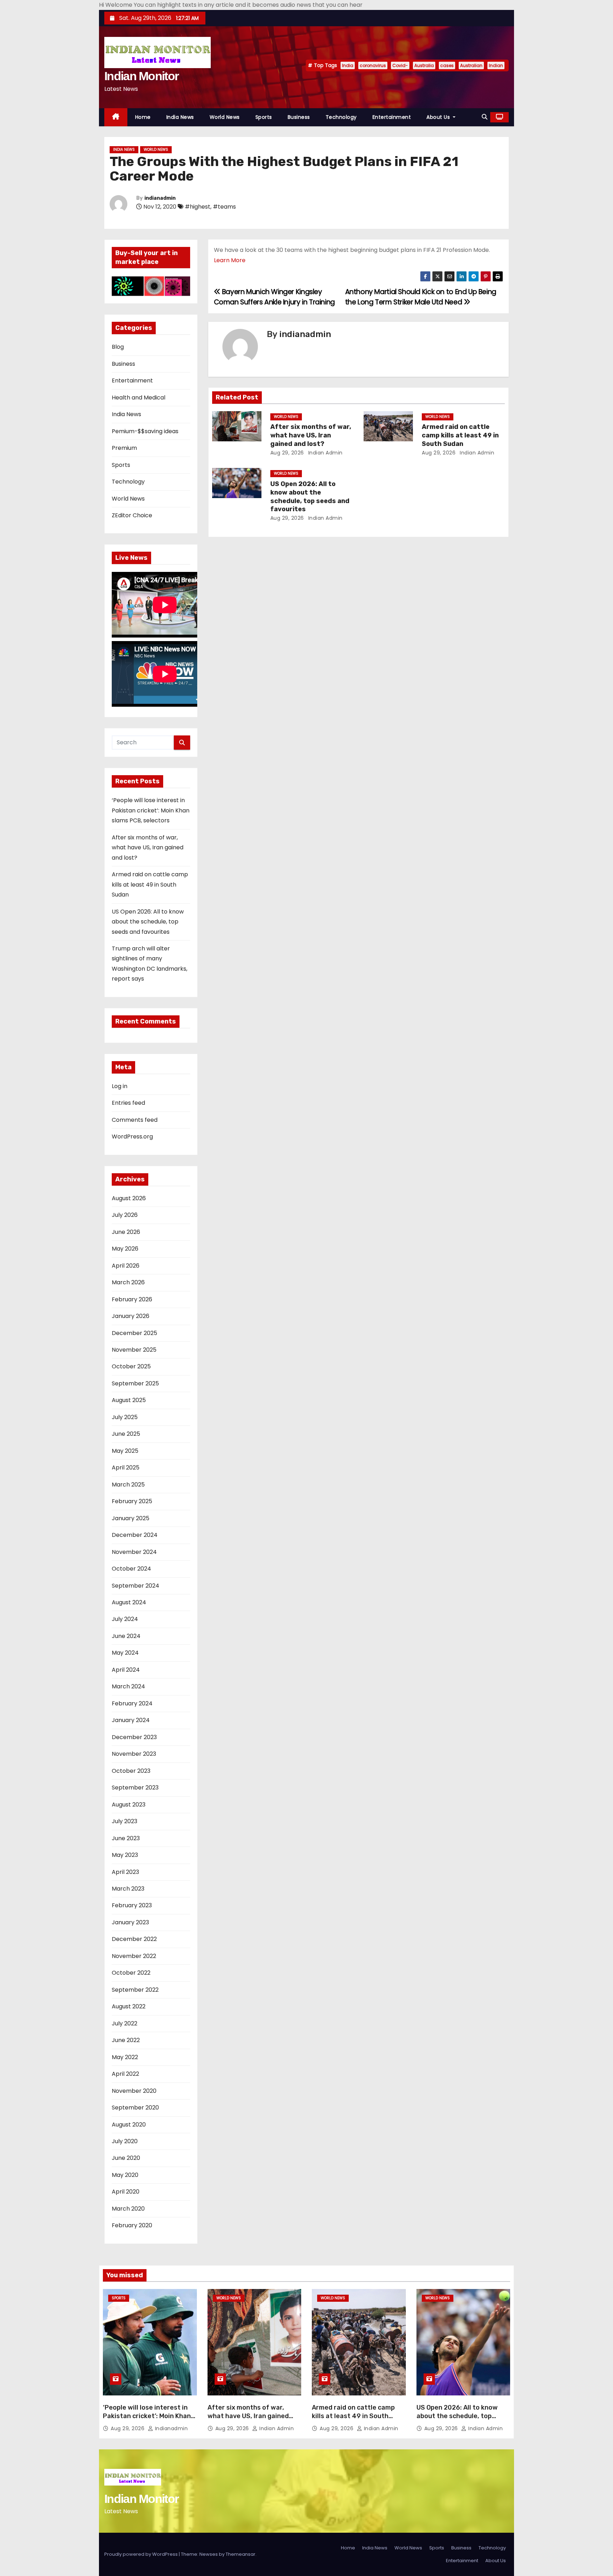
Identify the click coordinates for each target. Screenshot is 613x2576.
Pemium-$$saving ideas (145, 431)
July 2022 (125, 2023)
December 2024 (135, 1535)
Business (299, 117)
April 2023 (125, 1872)
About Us (439, 117)
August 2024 (129, 1602)
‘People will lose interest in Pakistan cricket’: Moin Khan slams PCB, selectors (151, 810)
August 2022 (129, 2006)
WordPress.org (132, 1137)
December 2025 (134, 1333)
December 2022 (134, 1939)
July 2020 (125, 2141)
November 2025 (134, 1350)
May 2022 (125, 2057)
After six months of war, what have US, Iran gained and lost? (148, 848)
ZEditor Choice (132, 515)
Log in (120, 1086)
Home (143, 117)
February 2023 (132, 1905)
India (348, 65)
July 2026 (125, 1215)
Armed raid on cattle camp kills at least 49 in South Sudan (150, 884)
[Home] (116, 117)
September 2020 (135, 2108)
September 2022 (135, 1990)
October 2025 (131, 1366)
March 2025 (128, 1485)
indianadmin (160, 198)
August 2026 (129, 1198)
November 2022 (134, 1956)
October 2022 (131, 1973)
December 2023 (134, 1737)
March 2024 (128, 1686)
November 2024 (134, 1552)
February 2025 (132, 1501)
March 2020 (128, 2209)
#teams (224, 207)
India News (180, 117)
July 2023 (125, 1821)
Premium (124, 448)
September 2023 (135, 1788)
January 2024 (131, 1720)
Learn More (230, 260)
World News (225, 117)
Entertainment (392, 117)
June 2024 (126, 1636)
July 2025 (125, 1417)
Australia (424, 65)
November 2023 (134, 1754)
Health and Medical (139, 398)
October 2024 (131, 1569)
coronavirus (373, 65)
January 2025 (131, 1518)
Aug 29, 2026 (287, 453)
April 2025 (126, 1468)
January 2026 (131, 1316)
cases (447, 65)
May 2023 (125, 1855)
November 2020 (134, 2091)
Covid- (400, 65)
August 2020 (129, 2125)
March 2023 (128, 1889)
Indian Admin (325, 453)
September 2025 (135, 1383)
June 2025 (126, 1434)
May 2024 (125, 1653)
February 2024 (132, 1703)
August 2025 (129, 1400)
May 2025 (125, 1451)
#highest (198, 207)
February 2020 (132, 2225)
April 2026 (126, 1266)
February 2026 (132, 1299)
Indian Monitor (141, 76)
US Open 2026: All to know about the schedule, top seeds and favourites (148, 922)
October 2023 (131, 1771)
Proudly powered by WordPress (142, 2554)
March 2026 (128, 1282)
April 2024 (126, 1670)
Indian (496, 65)
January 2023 (130, 1922)
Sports (264, 117)
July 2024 (125, 1619)
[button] (485, 117)
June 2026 (126, 1232)
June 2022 (126, 2040)
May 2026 (125, 1249)
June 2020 (126, 2158)
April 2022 (125, 2074)
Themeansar (241, 2554)
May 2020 (125, 2175)
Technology (341, 117)
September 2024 (136, 1586)
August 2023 (129, 1805)
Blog (118, 347)
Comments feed (135, 1120)
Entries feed (128, 1103)
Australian (471, 65)
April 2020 (126, 2192)
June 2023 (126, 1838)
